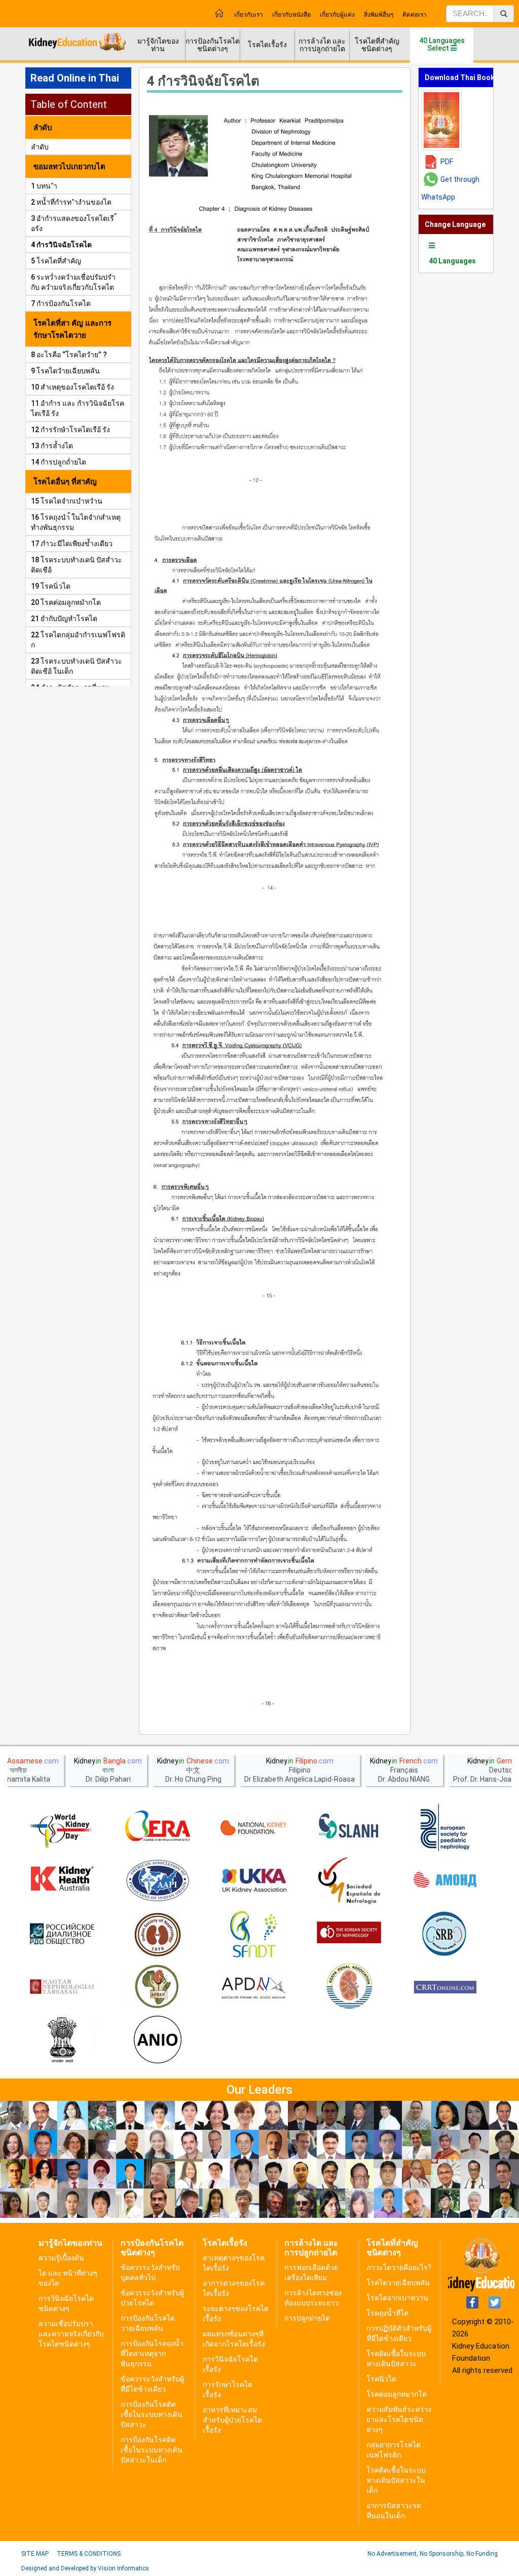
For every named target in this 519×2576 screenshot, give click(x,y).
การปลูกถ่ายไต (307, 2318)
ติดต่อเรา (415, 15)
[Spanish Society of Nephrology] (349, 1881)
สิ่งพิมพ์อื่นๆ (379, 15)
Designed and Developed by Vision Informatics (85, 2568)
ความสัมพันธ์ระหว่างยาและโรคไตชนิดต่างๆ (399, 2419)
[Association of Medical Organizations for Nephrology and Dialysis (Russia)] (445, 1881)
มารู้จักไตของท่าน (158, 45)
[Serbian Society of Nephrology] (445, 1934)
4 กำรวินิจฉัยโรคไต (61, 245)
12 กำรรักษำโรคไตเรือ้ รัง (70, 430)
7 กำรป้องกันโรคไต (61, 303)
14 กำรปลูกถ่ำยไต (59, 462)
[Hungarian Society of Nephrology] (62, 1987)
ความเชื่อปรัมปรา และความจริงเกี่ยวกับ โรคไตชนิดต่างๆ (71, 2334)
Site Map (35, 2554)
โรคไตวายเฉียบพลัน (398, 2283)
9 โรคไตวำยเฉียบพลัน (65, 371)
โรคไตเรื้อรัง (267, 45)
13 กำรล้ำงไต (52, 446)
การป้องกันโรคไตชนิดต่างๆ (213, 45)
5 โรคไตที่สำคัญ (56, 261)
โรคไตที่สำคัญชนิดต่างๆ (377, 45)
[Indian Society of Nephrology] (158, 1934)
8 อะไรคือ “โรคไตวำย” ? (69, 355)
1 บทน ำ (44, 186)
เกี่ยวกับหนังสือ (291, 15)
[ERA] (158, 1828)
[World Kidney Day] (62, 1828)
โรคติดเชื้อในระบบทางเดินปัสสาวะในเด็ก (396, 2480)
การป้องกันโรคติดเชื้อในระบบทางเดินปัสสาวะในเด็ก (152, 2450)
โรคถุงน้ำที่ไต (387, 2313)
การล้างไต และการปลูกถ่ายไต (322, 45)
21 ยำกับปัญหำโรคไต (64, 619)
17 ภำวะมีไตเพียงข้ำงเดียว (72, 544)
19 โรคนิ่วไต (51, 586)
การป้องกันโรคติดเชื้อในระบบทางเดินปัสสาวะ (152, 2414)
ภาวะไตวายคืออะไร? (399, 2267)
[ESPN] (445, 1828)
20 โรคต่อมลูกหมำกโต (66, 602)
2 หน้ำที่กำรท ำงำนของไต (71, 202)
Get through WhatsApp (450, 188)
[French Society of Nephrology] (253, 1934)
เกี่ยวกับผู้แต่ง (337, 15)
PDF (447, 162)
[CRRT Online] (445, 1987)
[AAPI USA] (158, 1881)
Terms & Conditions (89, 2554)
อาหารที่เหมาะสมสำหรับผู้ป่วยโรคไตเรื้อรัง (232, 2420)
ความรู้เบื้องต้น (61, 2258)
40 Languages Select (442, 44)
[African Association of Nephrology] (158, 1987)
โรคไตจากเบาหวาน (397, 2298)
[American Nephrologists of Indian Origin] (158, 2041)
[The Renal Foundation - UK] (253, 1881)
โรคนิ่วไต (381, 2379)
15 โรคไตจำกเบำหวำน (67, 501)
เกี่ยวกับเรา (249, 15)
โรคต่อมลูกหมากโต (397, 2394)
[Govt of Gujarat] (62, 2041)
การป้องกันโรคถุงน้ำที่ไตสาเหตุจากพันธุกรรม (152, 2354)
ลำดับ (40, 147)
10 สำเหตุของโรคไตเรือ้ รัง (72, 387)
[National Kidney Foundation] (253, 1828)
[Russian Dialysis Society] (62, 1934)
